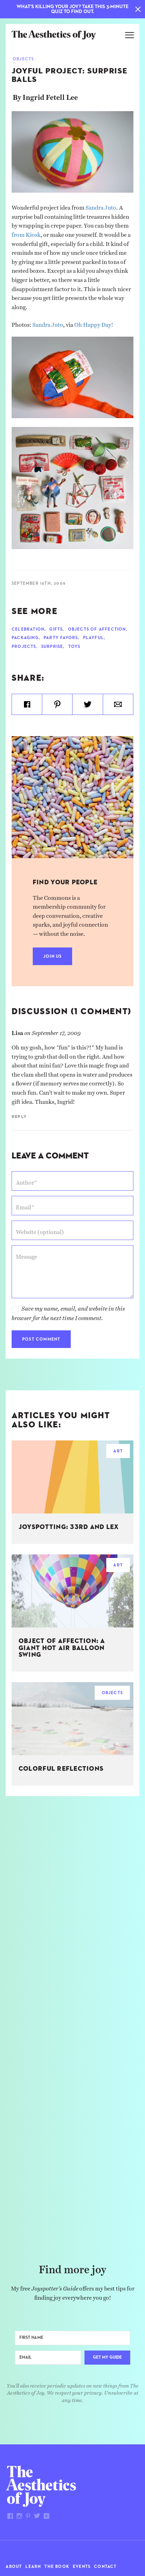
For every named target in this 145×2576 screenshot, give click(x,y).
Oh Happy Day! (94, 323)
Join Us (52, 957)
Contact (105, 2567)
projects (24, 647)
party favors (61, 638)
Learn (33, 2567)
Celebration (28, 630)
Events (82, 2567)
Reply (19, 1117)
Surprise (52, 647)
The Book (57, 2567)
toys (74, 647)
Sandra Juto (101, 206)
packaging (25, 638)
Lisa (17, 1031)
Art (118, 1451)
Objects (23, 59)
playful (93, 638)
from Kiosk (26, 233)
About (14, 2567)
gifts (56, 630)
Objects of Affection (97, 630)
